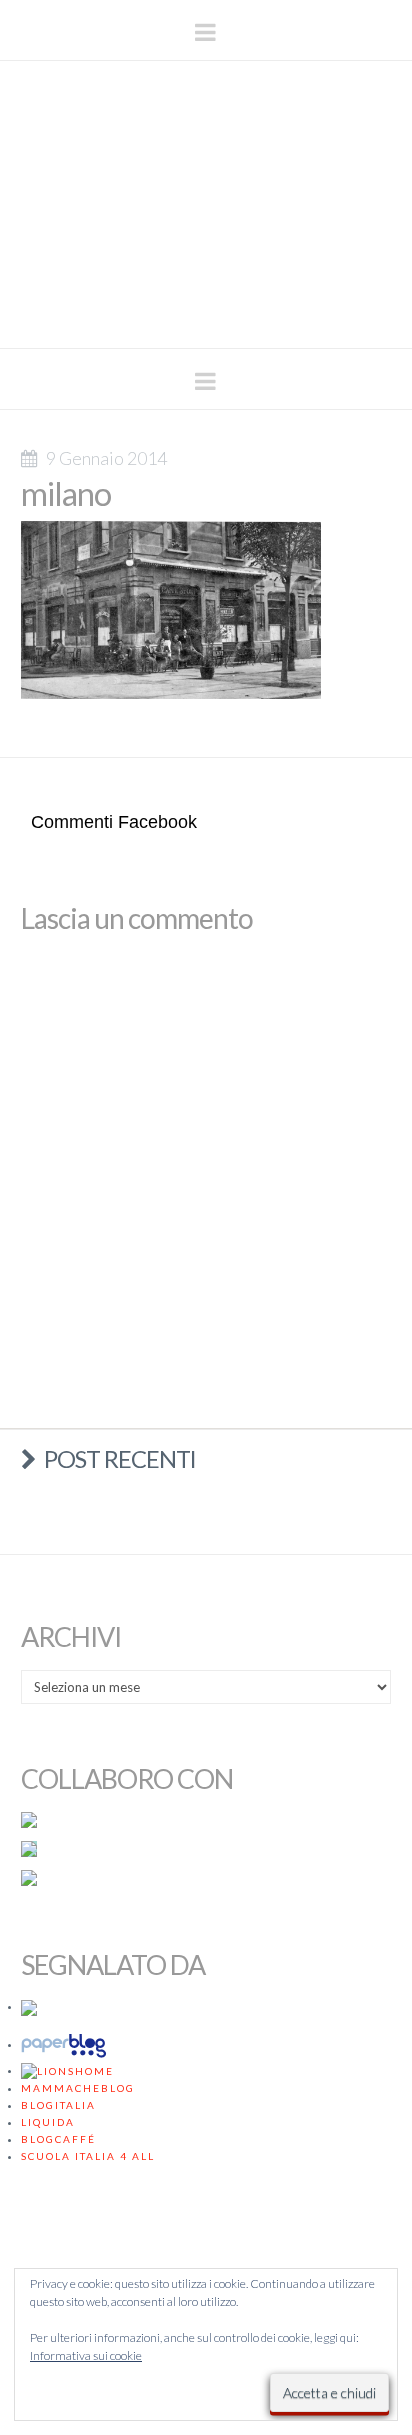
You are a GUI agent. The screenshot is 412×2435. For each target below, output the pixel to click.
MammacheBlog (78, 2088)
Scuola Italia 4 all (88, 2156)
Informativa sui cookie (86, 2355)
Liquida (48, 2122)
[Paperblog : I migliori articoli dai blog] (67, 2044)
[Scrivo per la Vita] (206, 320)
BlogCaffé (58, 2139)
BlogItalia (58, 2105)
